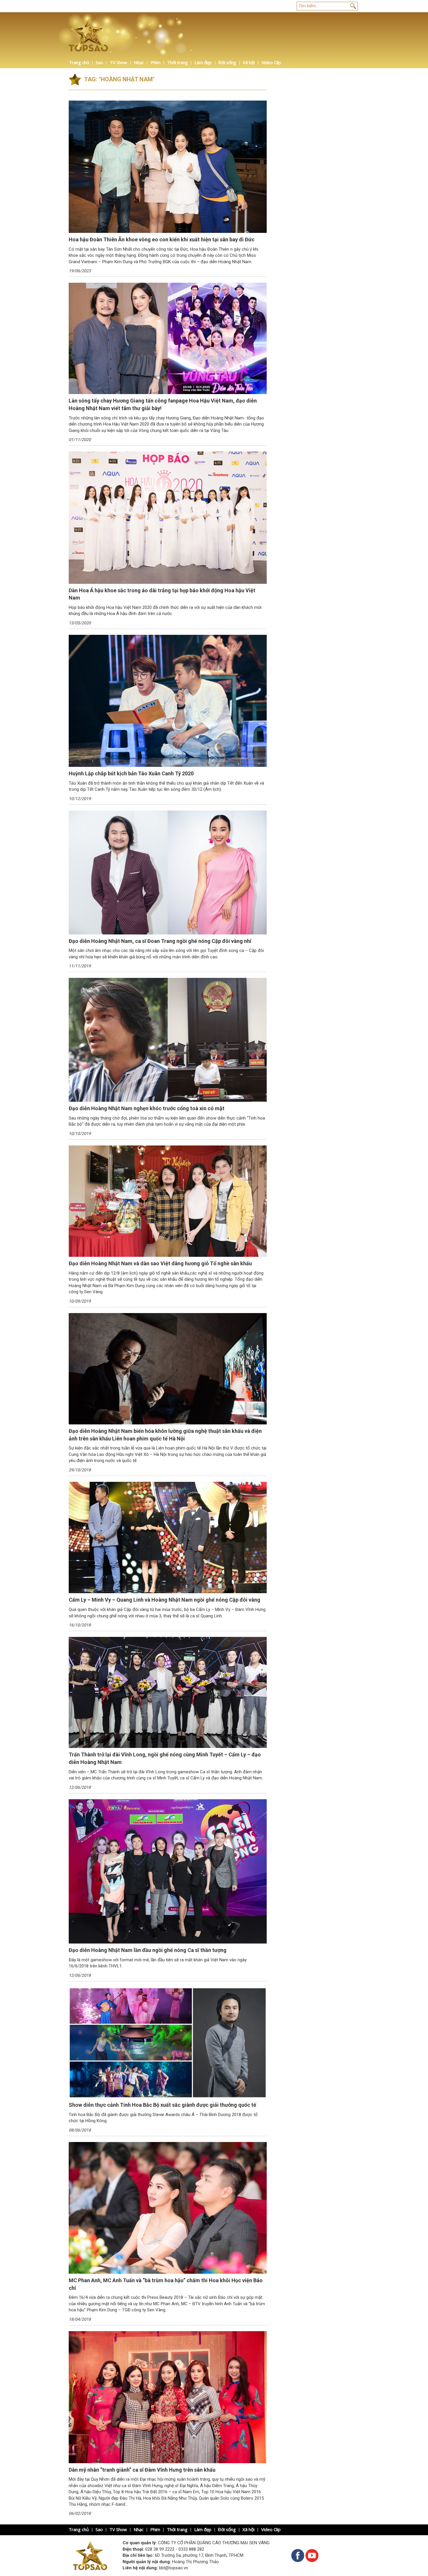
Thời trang (177, 62)
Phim (155, 62)
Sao (99, 62)
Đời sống (227, 62)
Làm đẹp (203, 62)
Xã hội (249, 62)
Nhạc (139, 62)
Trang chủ (79, 62)
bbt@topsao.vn (174, 2568)
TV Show (119, 62)
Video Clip (271, 62)
